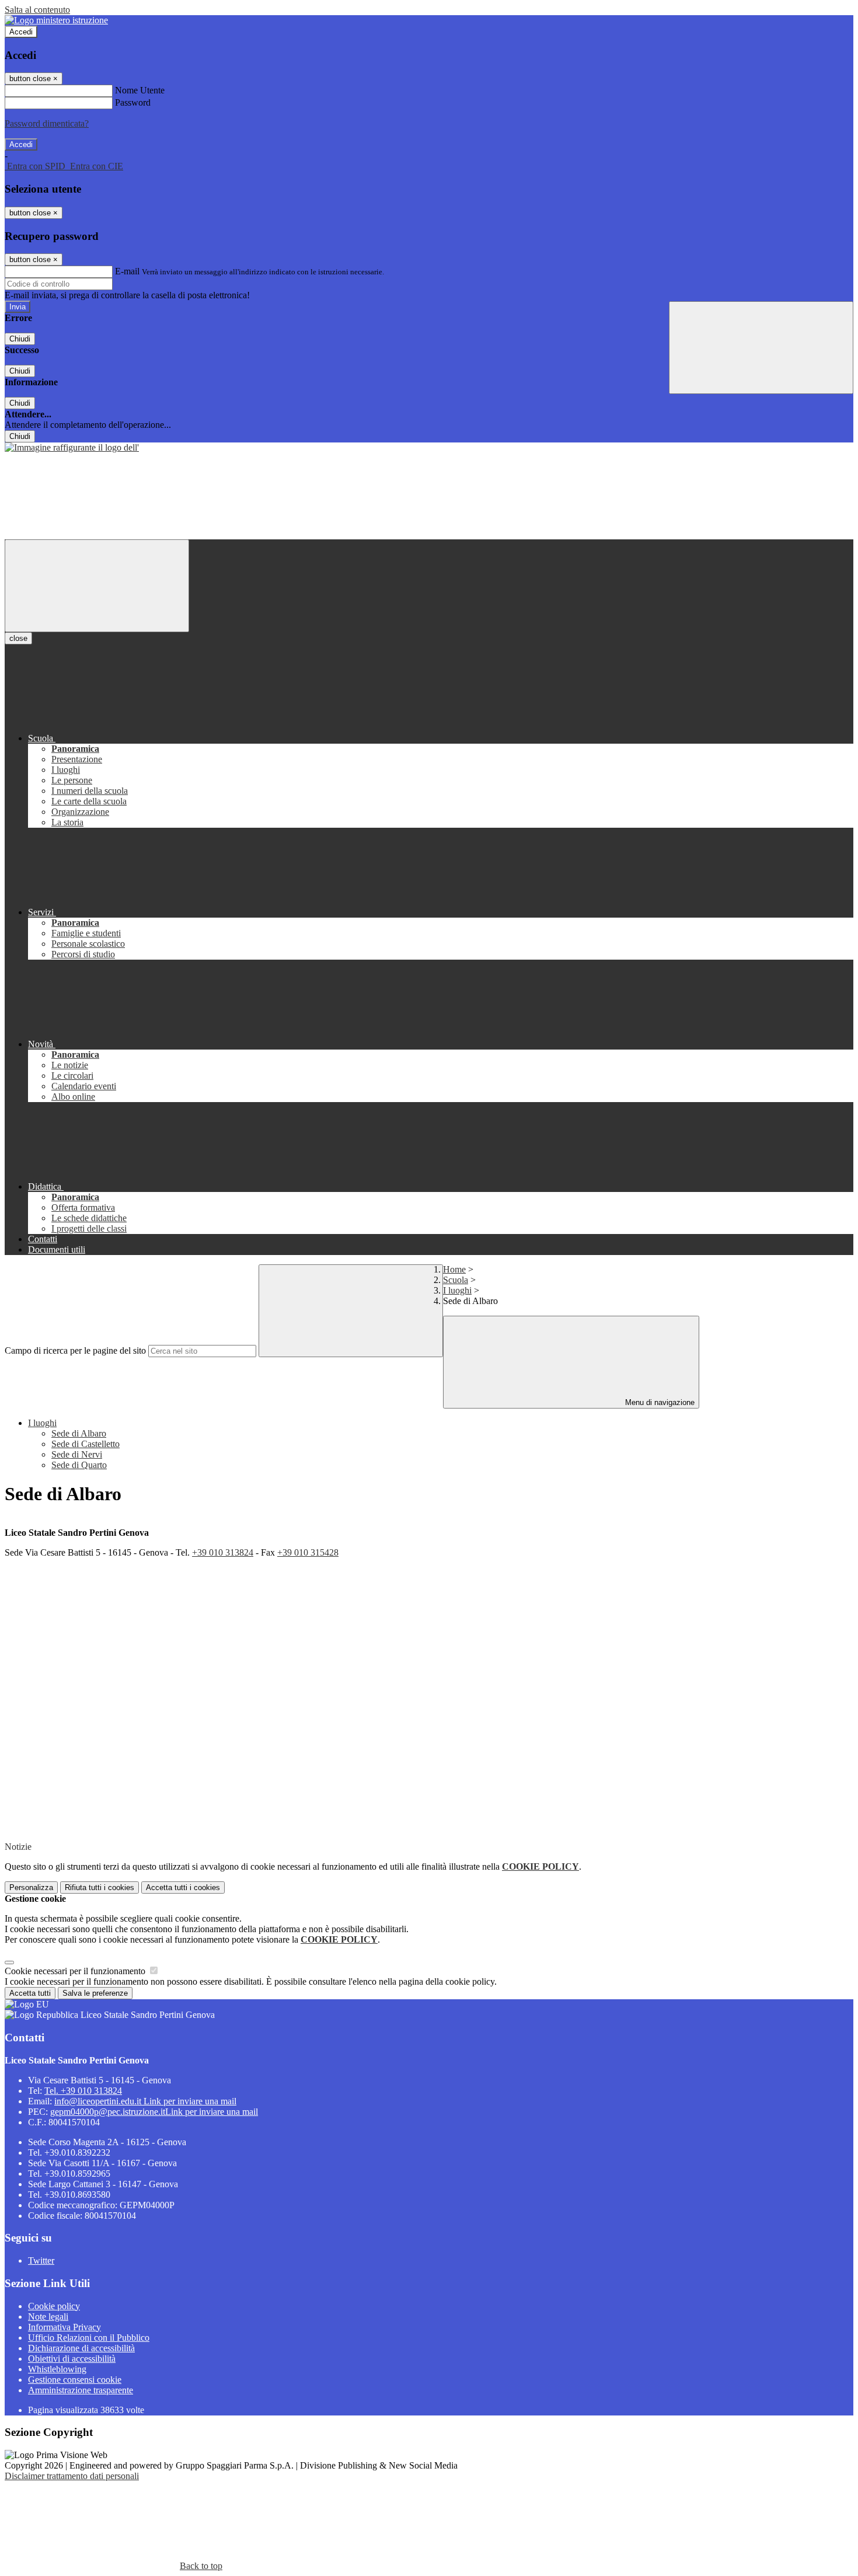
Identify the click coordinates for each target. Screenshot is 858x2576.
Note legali (48, 2317)
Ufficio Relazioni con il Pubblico (89, 2338)
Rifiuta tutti (100, 1887)
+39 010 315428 (308, 1552)
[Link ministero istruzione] (56, 20)
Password (133, 102)
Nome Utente (140, 90)
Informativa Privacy (64, 2327)
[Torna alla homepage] (72, 447)
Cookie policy (54, 2306)
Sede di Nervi (77, 1454)
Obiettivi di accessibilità (72, 2359)
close (18, 638)
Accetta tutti (183, 1887)
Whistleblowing (57, 2369)
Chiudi (20, 339)
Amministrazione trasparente (81, 2390)
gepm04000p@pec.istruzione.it (154, 2112)
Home (454, 1269)
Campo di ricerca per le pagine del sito (75, 1350)
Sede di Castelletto (86, 1444)
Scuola (456, 1280)
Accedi (21, 32)
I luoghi (457, 1290)
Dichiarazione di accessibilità (81, 2348)
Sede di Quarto (79, 1465)
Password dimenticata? (47, 123)
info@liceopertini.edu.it (145, 2101)
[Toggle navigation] (97, 586)
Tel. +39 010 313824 (83, 2091)
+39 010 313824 (223, 1552)
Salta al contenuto (37, 10)
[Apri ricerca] (761, 348)
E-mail (127, 271)
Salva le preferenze (95, 1993)
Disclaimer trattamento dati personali (72, 2476)
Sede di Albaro (79, 1433)
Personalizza (31, 1887)
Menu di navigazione (659, 1402)
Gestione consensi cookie (75, 2380)
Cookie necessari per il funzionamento (76, 1971)
